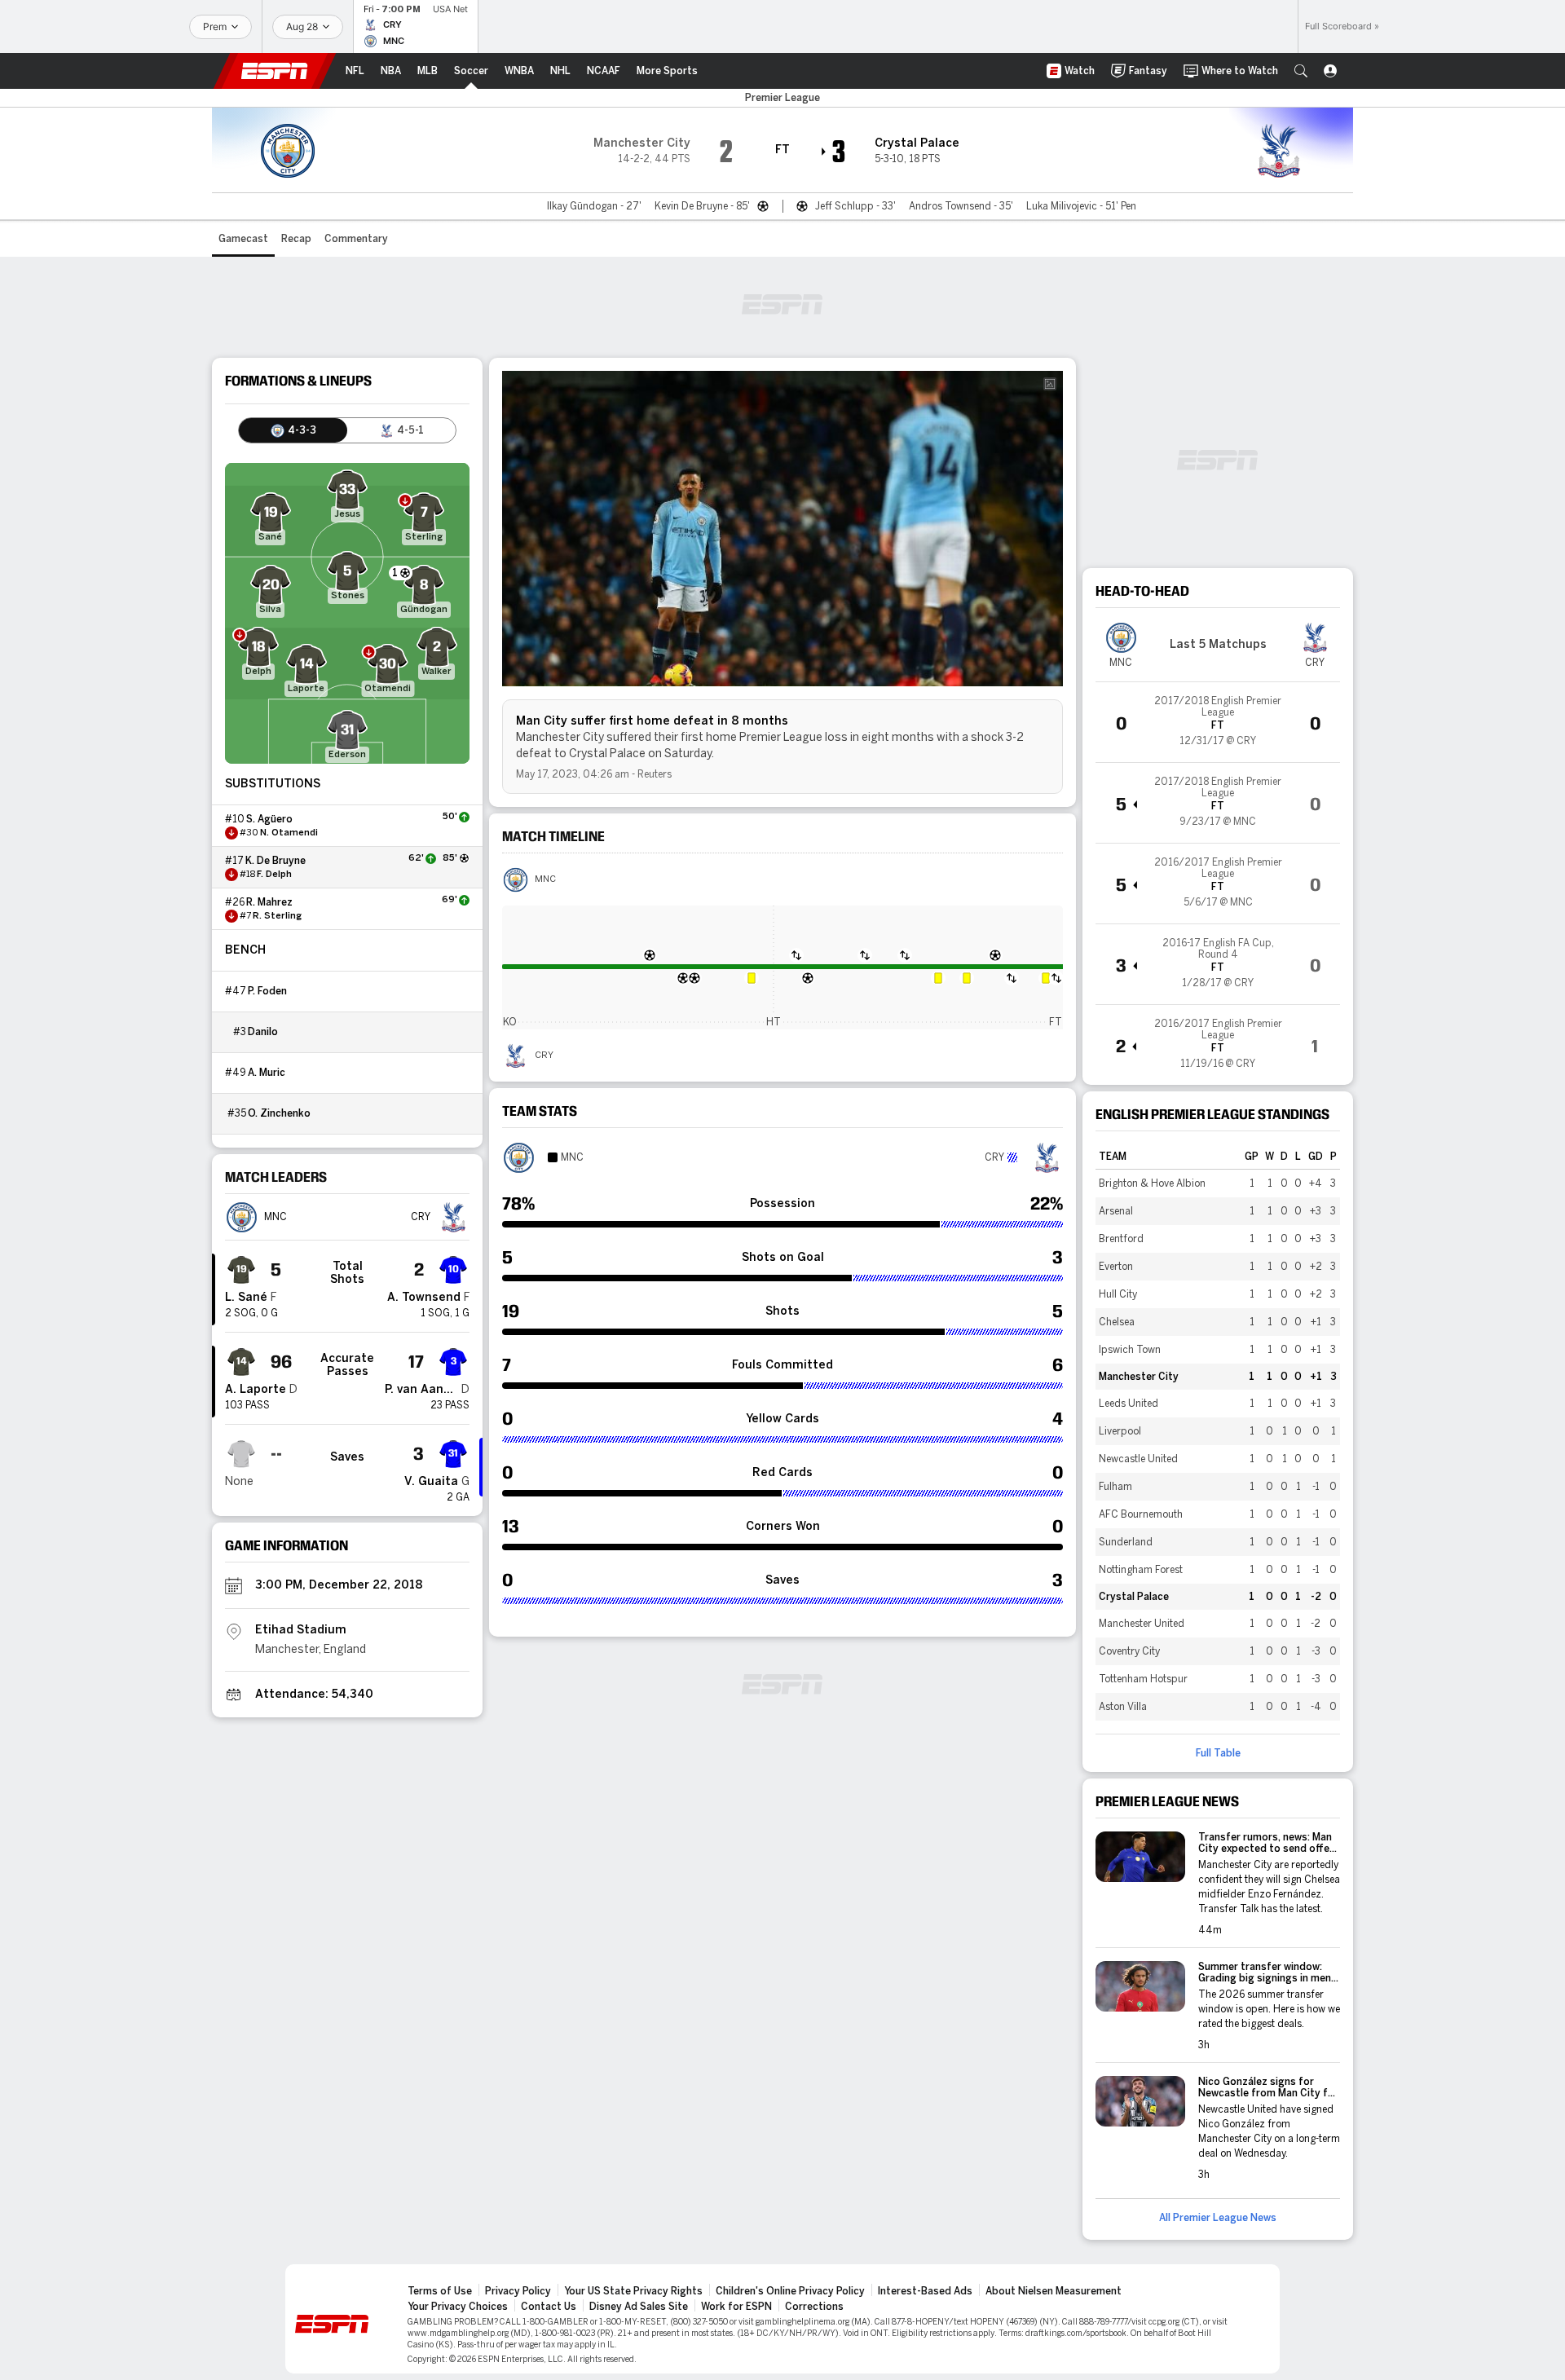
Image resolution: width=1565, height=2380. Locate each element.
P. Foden (267, 991)
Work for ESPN (736, 2307)
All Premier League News (1218, 2218)
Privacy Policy (518, 2291)
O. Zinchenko (279, 1113)
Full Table (1218, 1753)
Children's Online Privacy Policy (790, 2291)
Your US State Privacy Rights (633, 2291)
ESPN (275, 71)
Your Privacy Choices (458, 2307)
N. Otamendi (289, 833)
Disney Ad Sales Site (639, 2307)
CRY (544, 1056)
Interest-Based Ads (925, 2291)
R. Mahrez (269, 902)
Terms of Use (440, 2291)
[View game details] (1218, 722)
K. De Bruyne (276, 861)
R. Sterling (277, 916)
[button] (1301, 71)
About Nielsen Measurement (1054, 2291)
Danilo (263, 1032)
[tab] (293, 430)
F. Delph (274, 875)
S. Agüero (269, 819)
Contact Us (549, 2307)
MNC (545, 879)
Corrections (814, 2307)
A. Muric (267, 1073)
